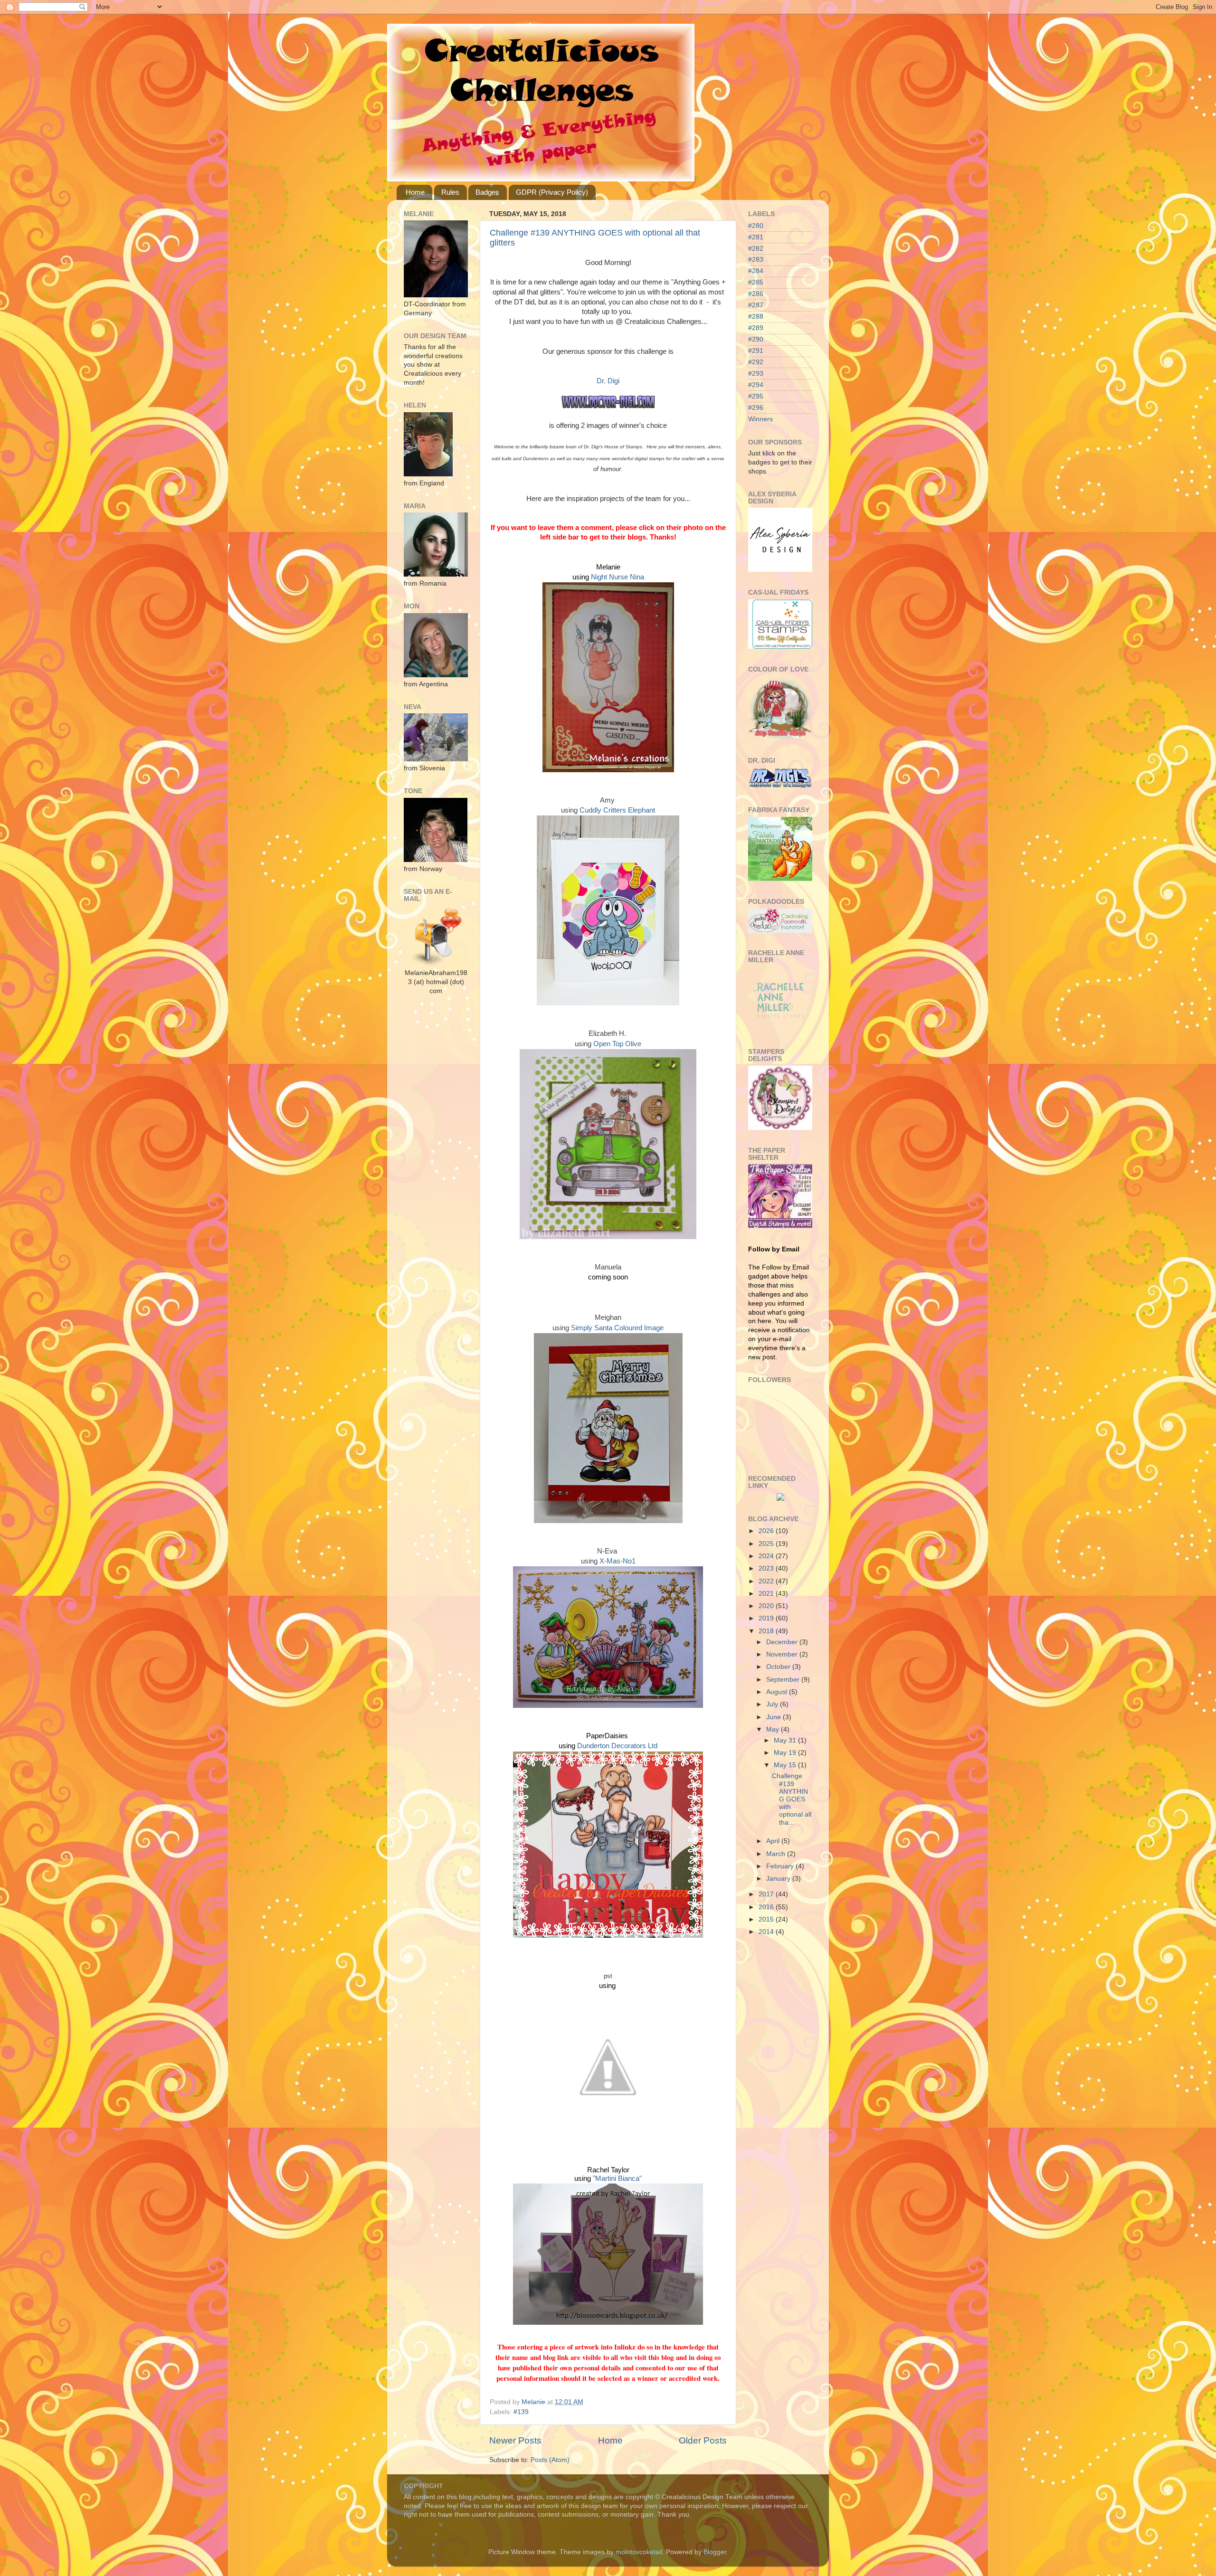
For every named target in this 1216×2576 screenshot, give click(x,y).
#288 (756, 317)
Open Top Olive (617, 1044)
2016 (767, 1907)
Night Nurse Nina (617, 577)
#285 (756, 282)
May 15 (786, 1765)
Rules (450, 192)
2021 (767, 1594)
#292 (756, 362)
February (781, 1866)
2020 (767, 1606)
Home (415, 192)
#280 (756, 226)
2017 (767, 1894)
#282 (756, 249)
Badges (487, 192)
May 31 (786, 1740)
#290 (756, 339)
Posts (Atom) (550, 2460)
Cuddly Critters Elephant (617, 810)
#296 (756, 408)
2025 (767, 1544)
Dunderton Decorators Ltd (617, 1746)
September (784, 1680)
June (774, 1717)
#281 (756, 237)
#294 (756, 385)
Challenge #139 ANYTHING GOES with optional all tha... (792, 1799)
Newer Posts (515, 2440)
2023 (767, 1568)
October (779, 1667)
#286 (756, 294)
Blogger (715, 2552)
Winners (760, 419)
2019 (767, 1618)
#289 (756, 328)
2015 (767, 1919)
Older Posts (703, 2440)
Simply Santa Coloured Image (617, 1328)
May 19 (786, 1753)
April (774, 1841)
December (783, 1642)
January (779, 1879)
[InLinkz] (780, 1496)
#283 (756, 260)
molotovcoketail (639, 2552)
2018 (767, 1631)
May (774, 1729)
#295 (756, 396)
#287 (756, 305)
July (773, 1704)
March (777, 1854)
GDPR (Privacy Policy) (552, 192)
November (783, 1654)
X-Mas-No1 (617, 1561)
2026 (767, 1531)
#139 (521, 2412)
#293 (756, 374)
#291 (756, 351)
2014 (767, 1932)
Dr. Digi (608, 381)
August (778, 1692)
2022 (767, 1581)
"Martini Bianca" (617, 2178)
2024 (767, 1556)
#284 (756, 271)
